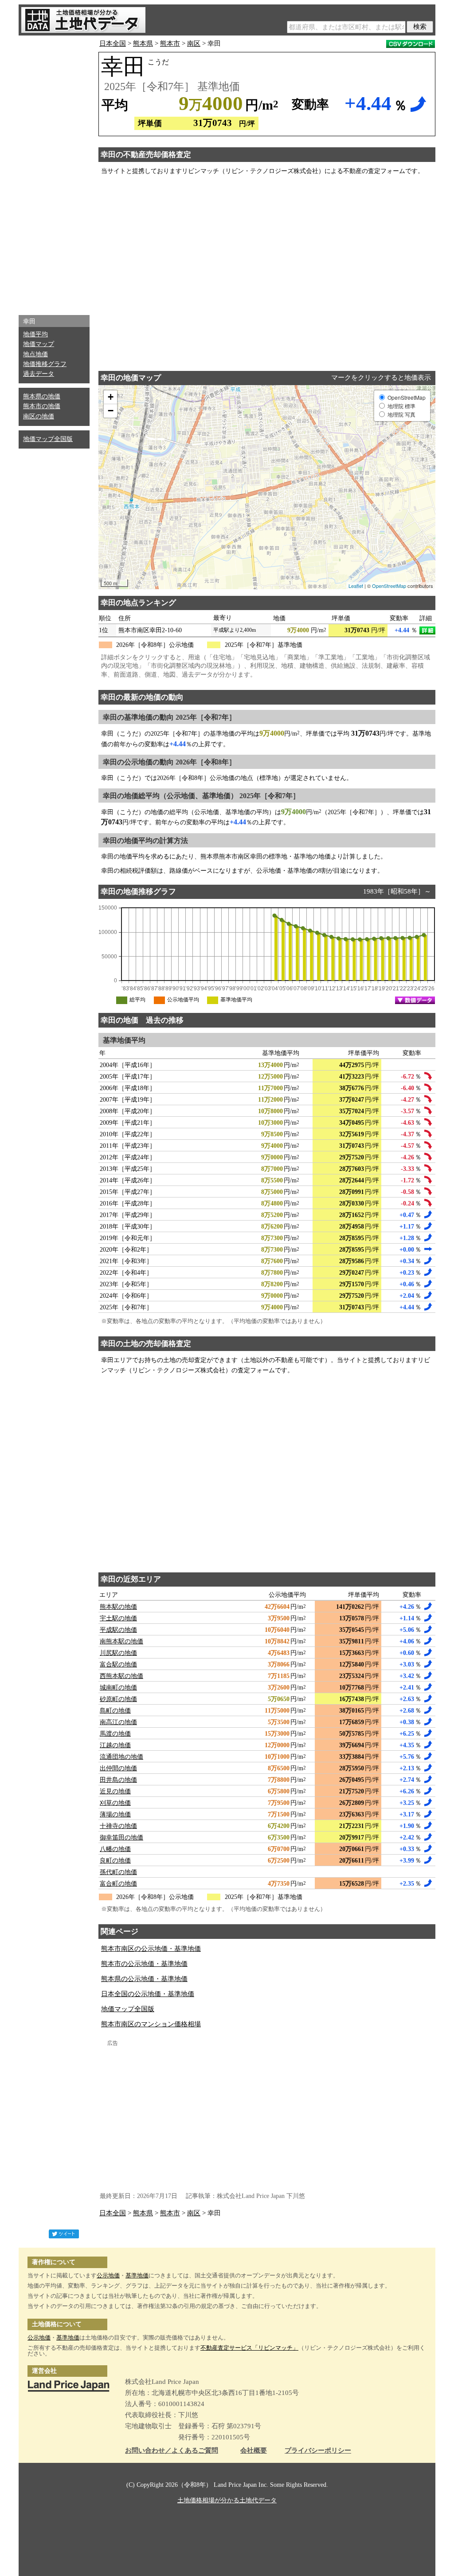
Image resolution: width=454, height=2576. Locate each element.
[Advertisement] (54, 173)
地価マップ (39, 344)
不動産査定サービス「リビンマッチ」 (249, 2348)
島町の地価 (115, 1711)
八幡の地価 (115, 1849)
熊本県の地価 (42, 396)
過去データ (39, 374)
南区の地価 (39, 416)
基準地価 (137, 2275)
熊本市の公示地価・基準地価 (144, 1964)
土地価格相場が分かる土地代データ (227, 2500)
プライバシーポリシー (318, 2451)
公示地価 (108, 2275)
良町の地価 (115, 1861)
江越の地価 (115, 1745)
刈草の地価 (115, 1803)
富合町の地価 (118, 1884)
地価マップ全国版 (48, 439)
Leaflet (356, 586)
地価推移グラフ (45, 364)
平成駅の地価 (118, 1630)
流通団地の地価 (121, 1757)
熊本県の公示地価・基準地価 (144, 1979)
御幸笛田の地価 (121, 1837)
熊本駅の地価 (118, 1607)
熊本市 (170, 43)
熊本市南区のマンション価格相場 (151, 2024)
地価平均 (35, 334)
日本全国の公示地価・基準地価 (148, 1994)
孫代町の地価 (118, 1872)
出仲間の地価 (118, 1768)
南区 (194, 43)
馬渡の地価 (115, 1734)
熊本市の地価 (42, 406)
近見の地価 (115, 1791)
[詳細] (427, 630)
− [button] (111, 411)
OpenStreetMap (389, 586)
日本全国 (113, 43)
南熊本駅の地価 (121, 1641)
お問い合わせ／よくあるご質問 (172, 2451)
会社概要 (254, 2451)
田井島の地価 (118, 1780)
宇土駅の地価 (118, 1618)
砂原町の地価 (118, 1699)
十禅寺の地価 (118, 1826)
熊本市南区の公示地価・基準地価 (151, 1949)
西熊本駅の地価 (121, 1676)
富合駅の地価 (118, 1664)
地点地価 (35, 354)
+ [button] (111, 397)
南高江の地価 (118, 1722)
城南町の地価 (118, 1688)
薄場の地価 (115, 1814)
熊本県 (143, 43)
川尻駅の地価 (118, 1653)
